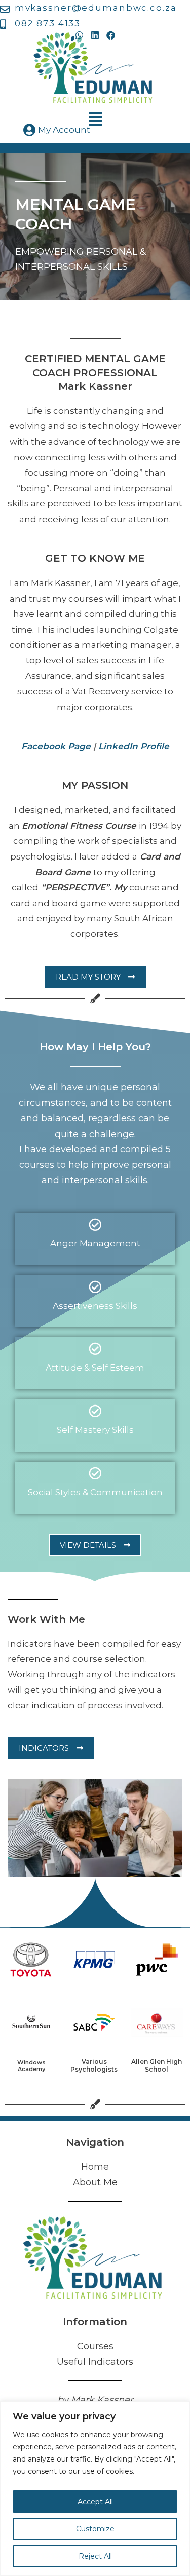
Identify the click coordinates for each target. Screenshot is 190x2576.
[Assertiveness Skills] (95, 1287)
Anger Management (95, 1243)
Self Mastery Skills (95, 1430)
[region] (95, 2489)
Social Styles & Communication (95, 1492)
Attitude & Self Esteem (95, 1368)
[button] (95, 119)
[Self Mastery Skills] (95, 1411)
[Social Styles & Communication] (95, 1473)
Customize (95, 2529)
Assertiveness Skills (95, 1306)
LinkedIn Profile (134, 746)
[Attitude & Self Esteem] (95, 1349)
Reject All (95, 2556)
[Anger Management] (95, 1224)
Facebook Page (56, 746)
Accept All (95, 2502)
